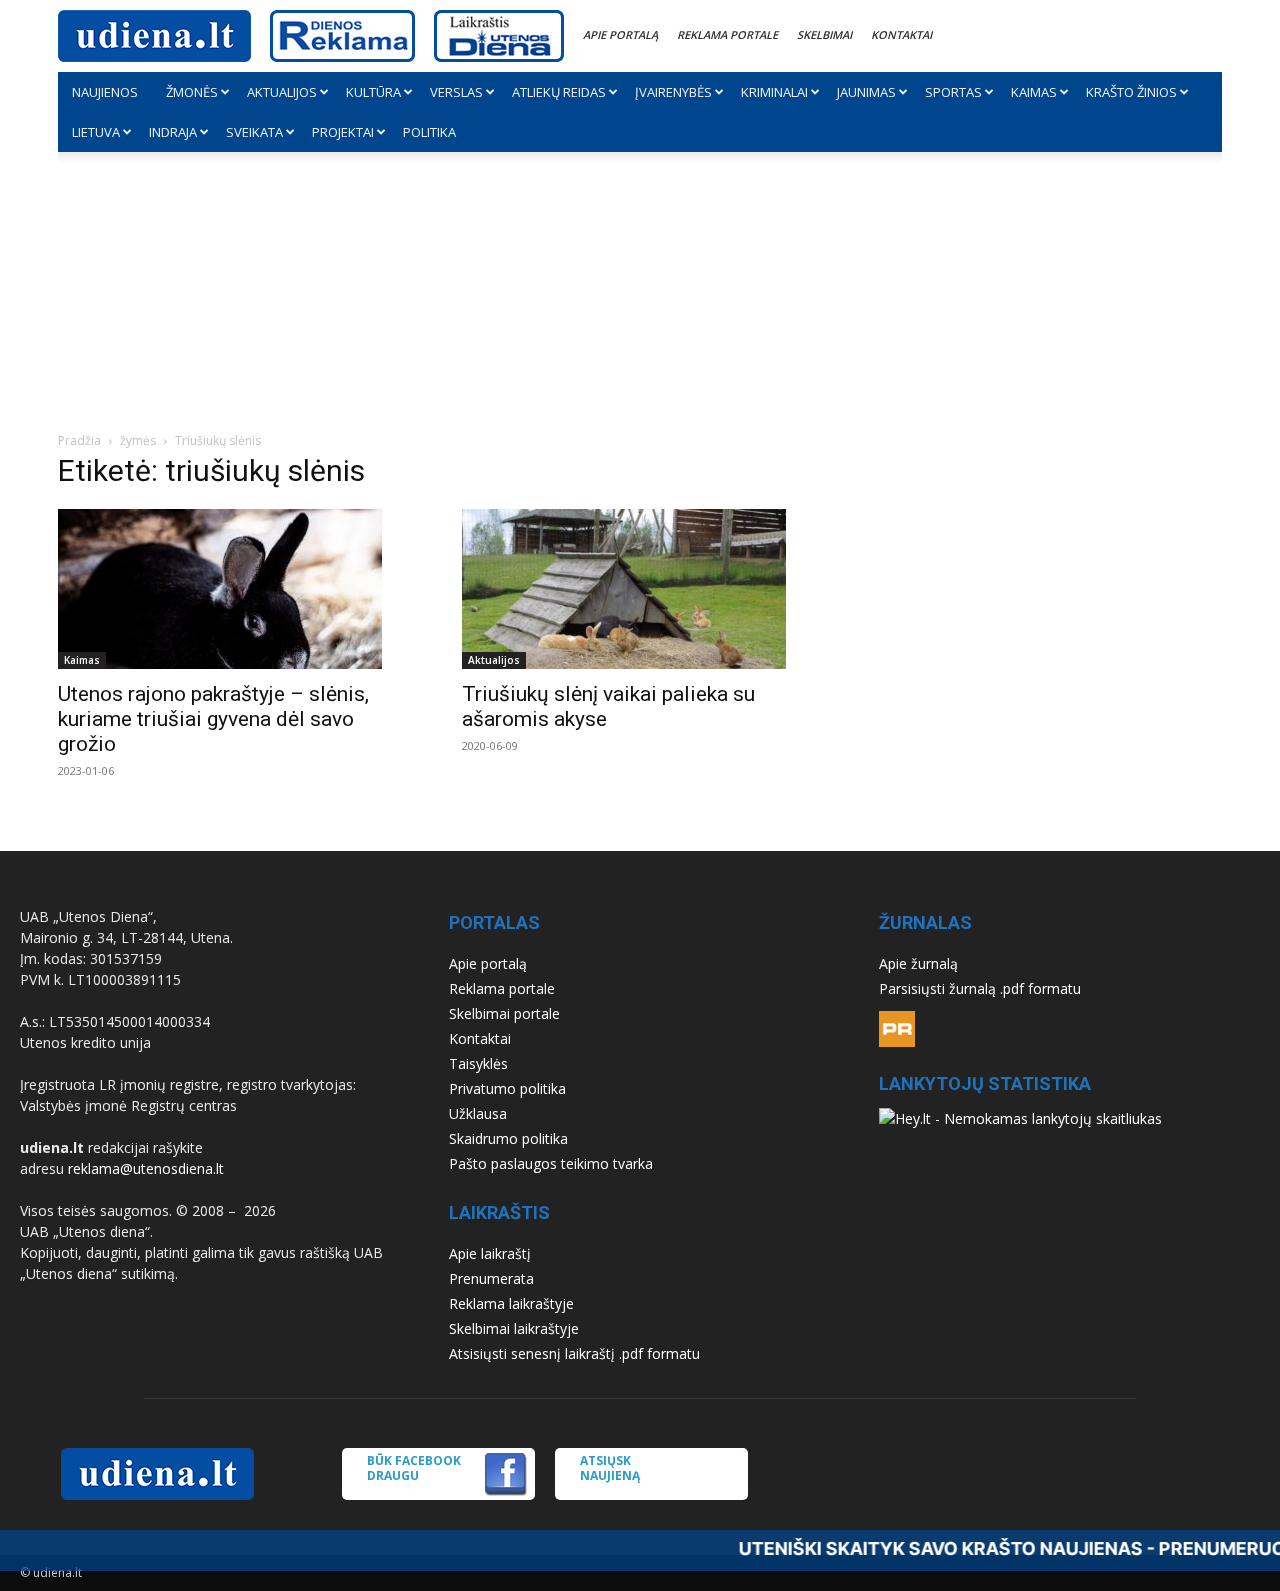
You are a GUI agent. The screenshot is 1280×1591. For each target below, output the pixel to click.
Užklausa (478, 1113)
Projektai (343, 132)
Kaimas (1034, 92)
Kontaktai (901, 34)
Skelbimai (824, 34)
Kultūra (373, 92)
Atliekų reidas (559, 92)
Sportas (953, 92)
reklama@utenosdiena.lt (146, 1168)
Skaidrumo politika (508, 1138)
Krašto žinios (1131, 92)
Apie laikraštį (490, 1253)
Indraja (173, 132)
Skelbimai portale (504, 1013)
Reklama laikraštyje (511, 1303)
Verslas (456, 92)
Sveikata (254, 132)
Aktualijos (282, 92)
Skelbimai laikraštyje (514, 1328)
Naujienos (105, 92)
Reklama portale (727, 34)
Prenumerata (491, 1278)
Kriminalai (774, 92)
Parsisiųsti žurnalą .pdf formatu (980, 988)
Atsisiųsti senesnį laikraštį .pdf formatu (574, 1353)
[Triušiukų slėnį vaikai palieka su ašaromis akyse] (640, 589)
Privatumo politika (507, 1088)
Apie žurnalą (918, 963)
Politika (429, 132)
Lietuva (96, 132)
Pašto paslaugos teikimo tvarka (551, 1163)
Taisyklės (478, 1063)
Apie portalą (620, 34)
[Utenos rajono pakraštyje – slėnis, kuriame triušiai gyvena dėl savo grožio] (236, 589)
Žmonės (192, 92)
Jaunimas (866, 92)
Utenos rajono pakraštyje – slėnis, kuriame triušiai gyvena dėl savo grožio (213, 719)
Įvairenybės (673, 92)
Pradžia (79, 440)
